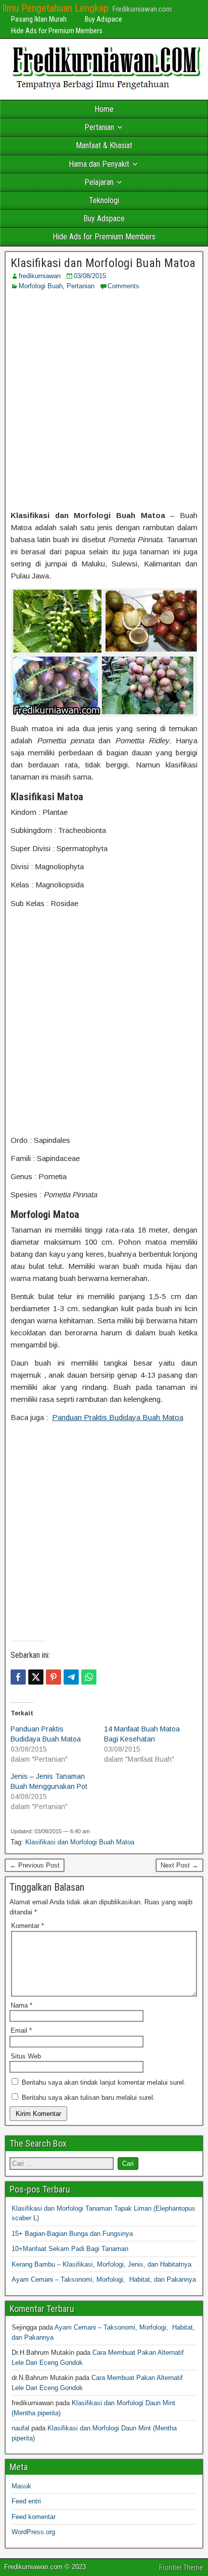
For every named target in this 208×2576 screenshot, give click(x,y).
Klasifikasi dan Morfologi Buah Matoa (103, 263)
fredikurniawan (40, 276)
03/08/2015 (90, 276)
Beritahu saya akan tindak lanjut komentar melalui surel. (104, 2082)
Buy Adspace (103, 19)
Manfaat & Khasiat (104, 145)
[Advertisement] (104, 400)
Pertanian (99, 127)
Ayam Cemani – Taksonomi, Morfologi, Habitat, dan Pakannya (104, 2279)
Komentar (28, 1926)
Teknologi (104, 200)
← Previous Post (35, 1865)
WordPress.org (33, 2532)
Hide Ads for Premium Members (57, 31)
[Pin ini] (54, 1677)
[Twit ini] (36, 1677)
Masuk (21, 2486)
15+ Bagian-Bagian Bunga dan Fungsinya (72, 2234)
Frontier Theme (181, 2567)
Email (21, 2031)
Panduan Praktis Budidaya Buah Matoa (118, 1417)
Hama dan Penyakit (99, 164)
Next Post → (179, 1865)
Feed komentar (34, 2517)
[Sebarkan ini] (18, 1677)
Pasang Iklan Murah (39, 19)
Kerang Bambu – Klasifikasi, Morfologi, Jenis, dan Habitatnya (101, 2264)
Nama (21, 2005)
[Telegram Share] (71, 1677)
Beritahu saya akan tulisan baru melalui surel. (88, 2098)
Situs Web (26, 2056)
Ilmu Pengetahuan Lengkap (55, 8)
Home (104, 109)
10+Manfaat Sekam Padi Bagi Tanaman (70, 2249)
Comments (123, 286)
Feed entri (26, 2501)
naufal (20, 2428)
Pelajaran (99, 182)
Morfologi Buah (41, 286)
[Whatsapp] (89, 1677)
